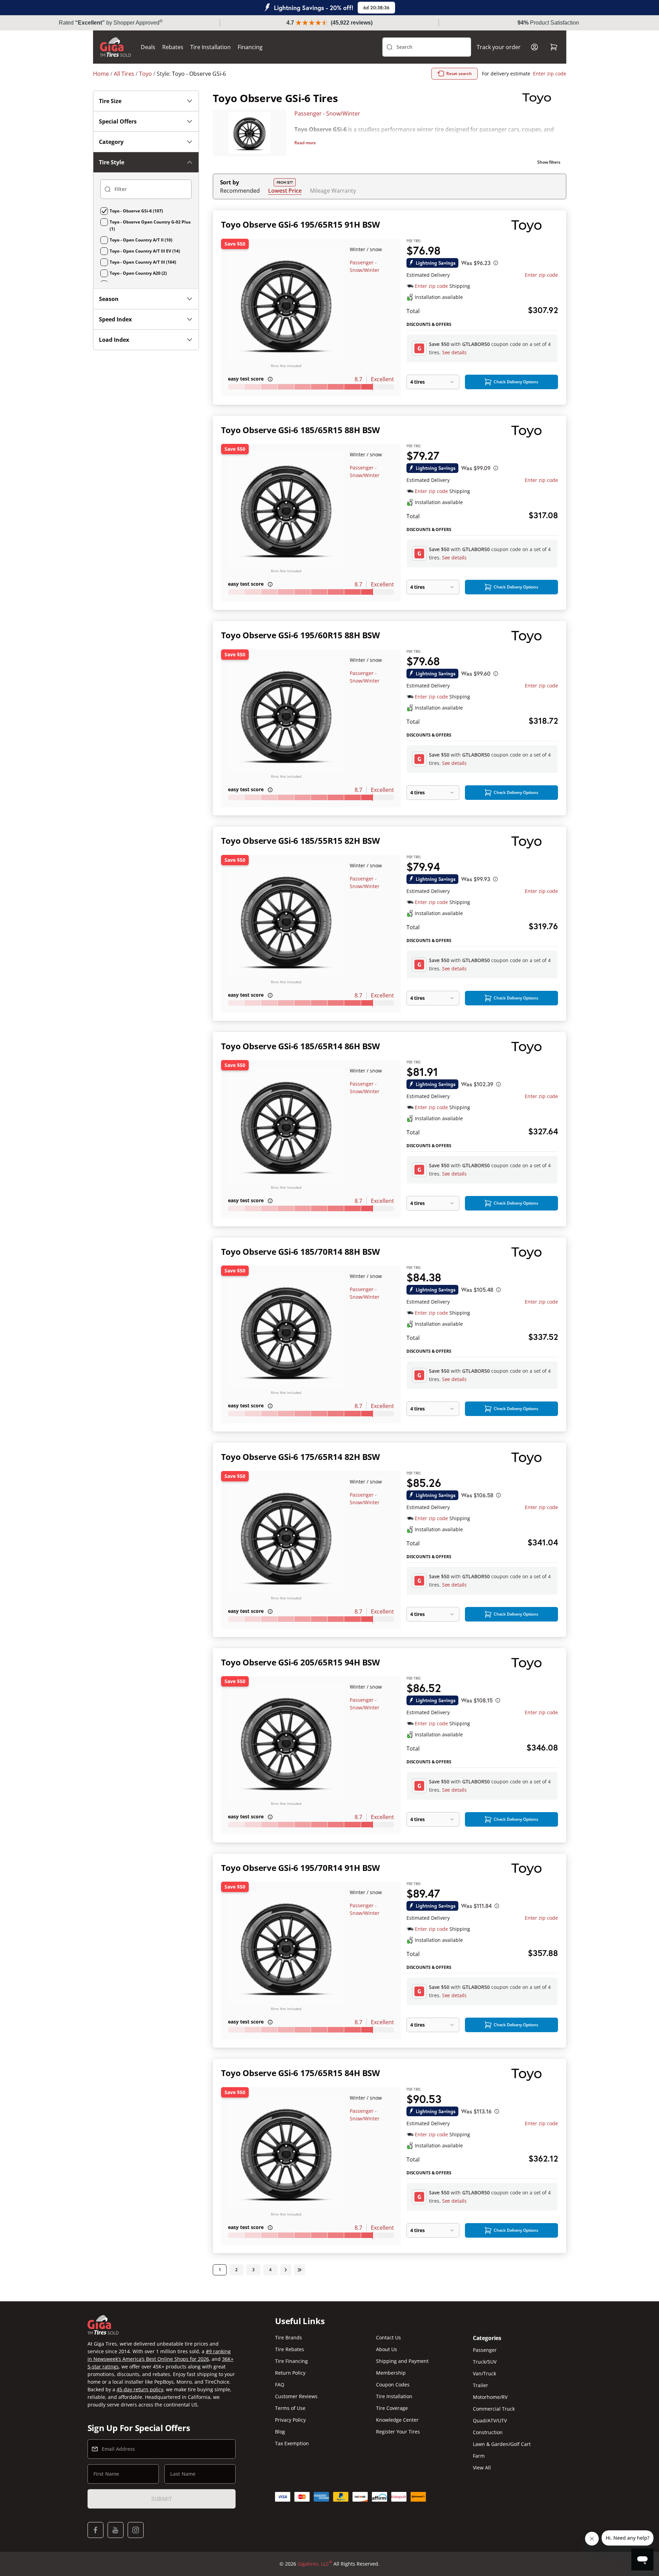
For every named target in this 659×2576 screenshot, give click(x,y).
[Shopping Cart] (554, 47)
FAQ (280, 2385)
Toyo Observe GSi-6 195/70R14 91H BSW (300, 1868)
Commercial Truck (494, 2409)
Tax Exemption (292, 2443)
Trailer (480, 2385)
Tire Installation (210, 47)
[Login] (534, 47)
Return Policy (290, 2373)
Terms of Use (290, 2408)
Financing (250, 47)
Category (111, 142)
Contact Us (388, 2337)
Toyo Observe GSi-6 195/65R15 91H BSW (300, 224)
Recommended (240, 191)
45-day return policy (140, 2389)
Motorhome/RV (490, 2397)
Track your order (499, 47)
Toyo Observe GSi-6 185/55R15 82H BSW (300, 841)
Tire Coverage (392, 2408)
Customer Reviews (296, 2396)
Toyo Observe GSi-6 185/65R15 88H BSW (300, 430)
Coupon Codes (393, 2385)
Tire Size (110, 101)
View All (482, 2468)
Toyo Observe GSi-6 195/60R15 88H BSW (300, 635)
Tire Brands (289, 2337)
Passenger (485, 2350)
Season (109, 299)
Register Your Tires (398, 2432)
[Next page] (286, 2270)
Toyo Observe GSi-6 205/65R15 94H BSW (300, 1662)
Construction (488, 2432)
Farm (479, 2456)
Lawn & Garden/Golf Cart (502, 2444)
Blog (280, 2432)
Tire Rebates (290, 2349)
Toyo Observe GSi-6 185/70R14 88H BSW (300, 1252)
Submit (162, 2499)
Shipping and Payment (402, 2361)
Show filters (549, 162)
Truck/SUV (485, 2362)
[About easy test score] (270, 379)
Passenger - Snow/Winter (327, 113)
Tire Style (112, 162)
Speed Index (115, 319)
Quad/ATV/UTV (490, 2420)
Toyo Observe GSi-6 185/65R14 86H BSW (300, 1046)
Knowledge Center (397, 2420)
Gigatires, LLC (315, 2564)
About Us (387, 2349)
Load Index (114, 340)
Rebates (173, 47)
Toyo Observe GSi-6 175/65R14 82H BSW (300, 1457)
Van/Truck (484, 2373)
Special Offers (118, 121)
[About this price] (496, 263)
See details (454, 352)
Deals (148, 47)
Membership (391, 2373)
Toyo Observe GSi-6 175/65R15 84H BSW (300, 2073)
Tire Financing (291, 2361)
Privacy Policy (290, 2420)
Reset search (459, 74)
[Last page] (300, 2270)
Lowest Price (285, 190)
